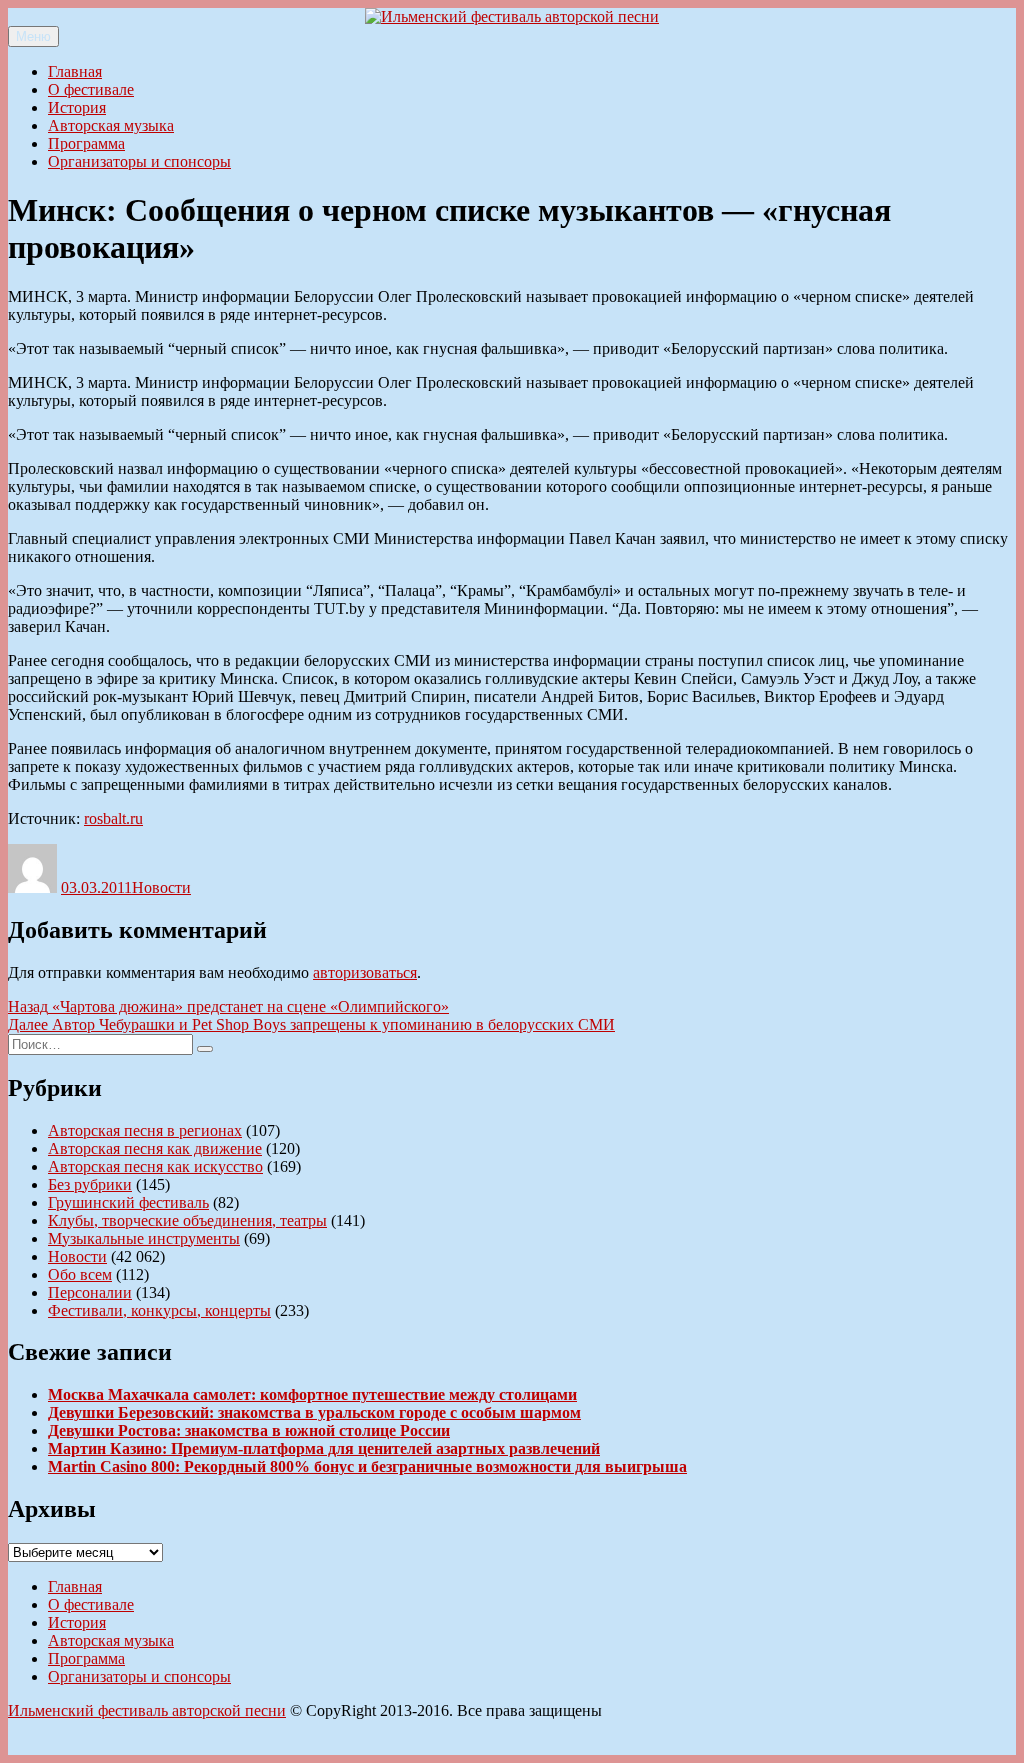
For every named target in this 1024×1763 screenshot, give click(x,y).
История (77, 107)
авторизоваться (365, 972)
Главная (75, 71)
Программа (86, 143)
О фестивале (91, 89)
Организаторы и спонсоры (139, 161)
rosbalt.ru (113, 818)
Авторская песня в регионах (145, 1130)
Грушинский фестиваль (128, 1202)
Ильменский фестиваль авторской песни (147, 1710)
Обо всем (80, 1274)
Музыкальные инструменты (144, 1238)
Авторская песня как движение (155, 1148)
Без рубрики (90, 1184)
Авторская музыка (111, 125)
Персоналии (90, 1292)
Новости (161, 887)
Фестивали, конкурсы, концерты (159, 1310)
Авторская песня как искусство (155, 1166)
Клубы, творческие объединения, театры (187, 1220)
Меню (33, 36)
